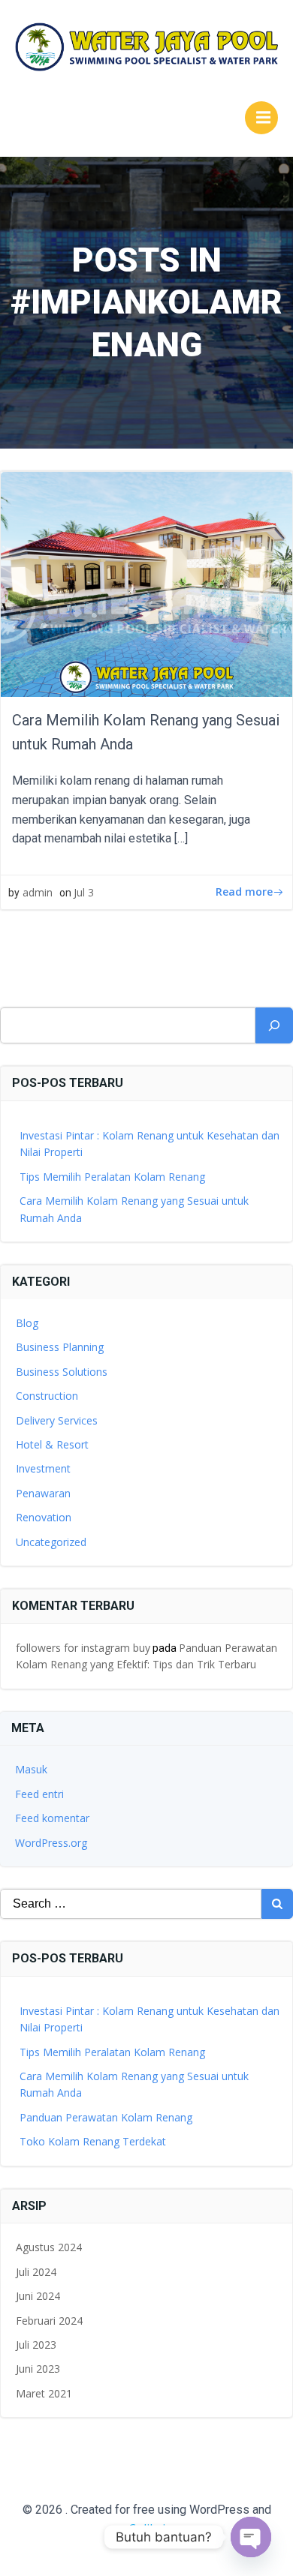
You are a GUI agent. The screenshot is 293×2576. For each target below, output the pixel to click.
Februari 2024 (49, 2321)
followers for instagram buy (83, 1648)
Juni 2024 (38, 2296)
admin (38, 892)
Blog (27, 1323)
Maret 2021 (44, 2393)
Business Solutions (62, 1372)
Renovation (44, 1517)
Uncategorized (51, 1542)
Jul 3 (84, 892)
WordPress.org (51, 1843)
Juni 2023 (38, 2369)
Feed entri (39, 1794)
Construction (47, 1396)
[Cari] (274, 1025)
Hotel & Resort (52, 1444)
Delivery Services (57, 1420)
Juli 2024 (36, 2272)
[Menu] (261, 118)
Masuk (31, 1769)
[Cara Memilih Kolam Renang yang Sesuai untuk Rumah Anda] (146, 584)
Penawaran (43, 1493)
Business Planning (60, 1347)
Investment (43, 1468)
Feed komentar (52, 1818)
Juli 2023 (36, 2345)
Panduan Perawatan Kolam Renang (106, 2117)
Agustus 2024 (49, 2247)
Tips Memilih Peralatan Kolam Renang (112, 1177)
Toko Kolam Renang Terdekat (93, 2141)
